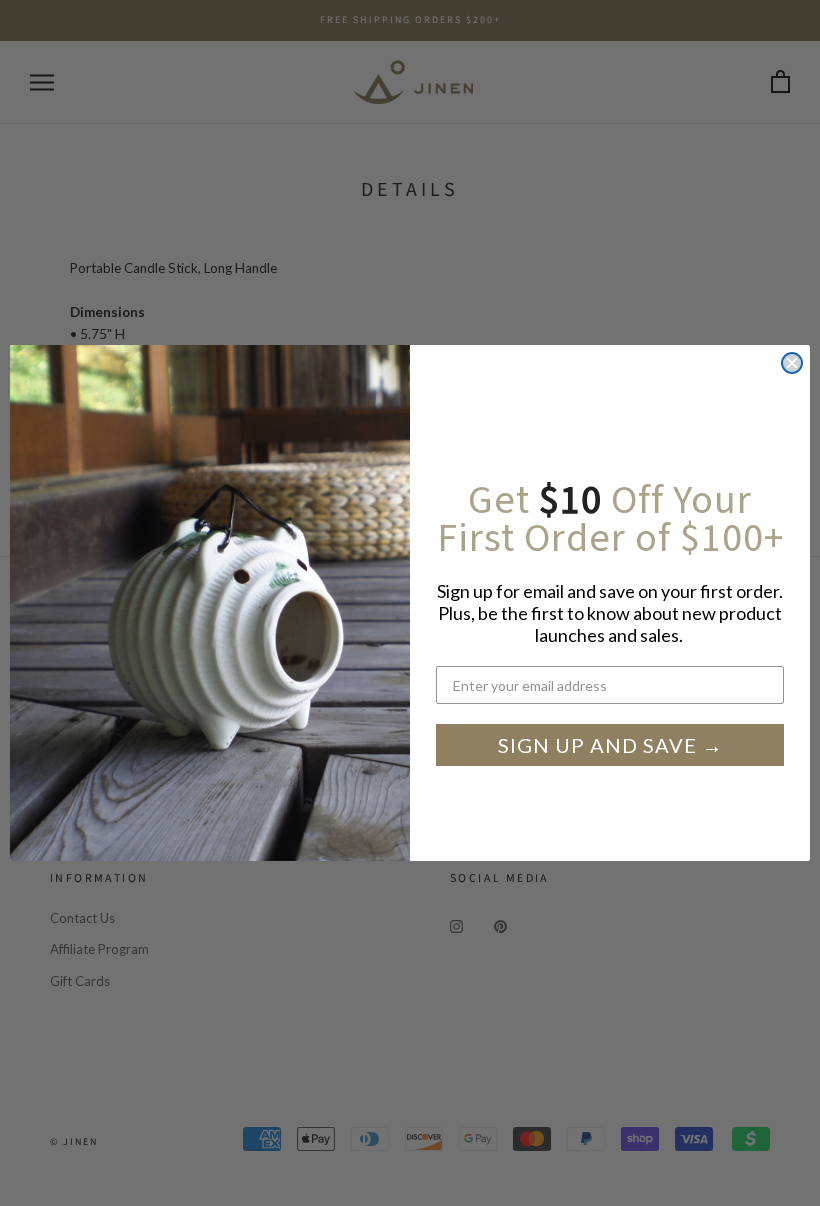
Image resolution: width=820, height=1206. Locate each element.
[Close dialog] (792, 363)
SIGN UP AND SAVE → (610, 745)
